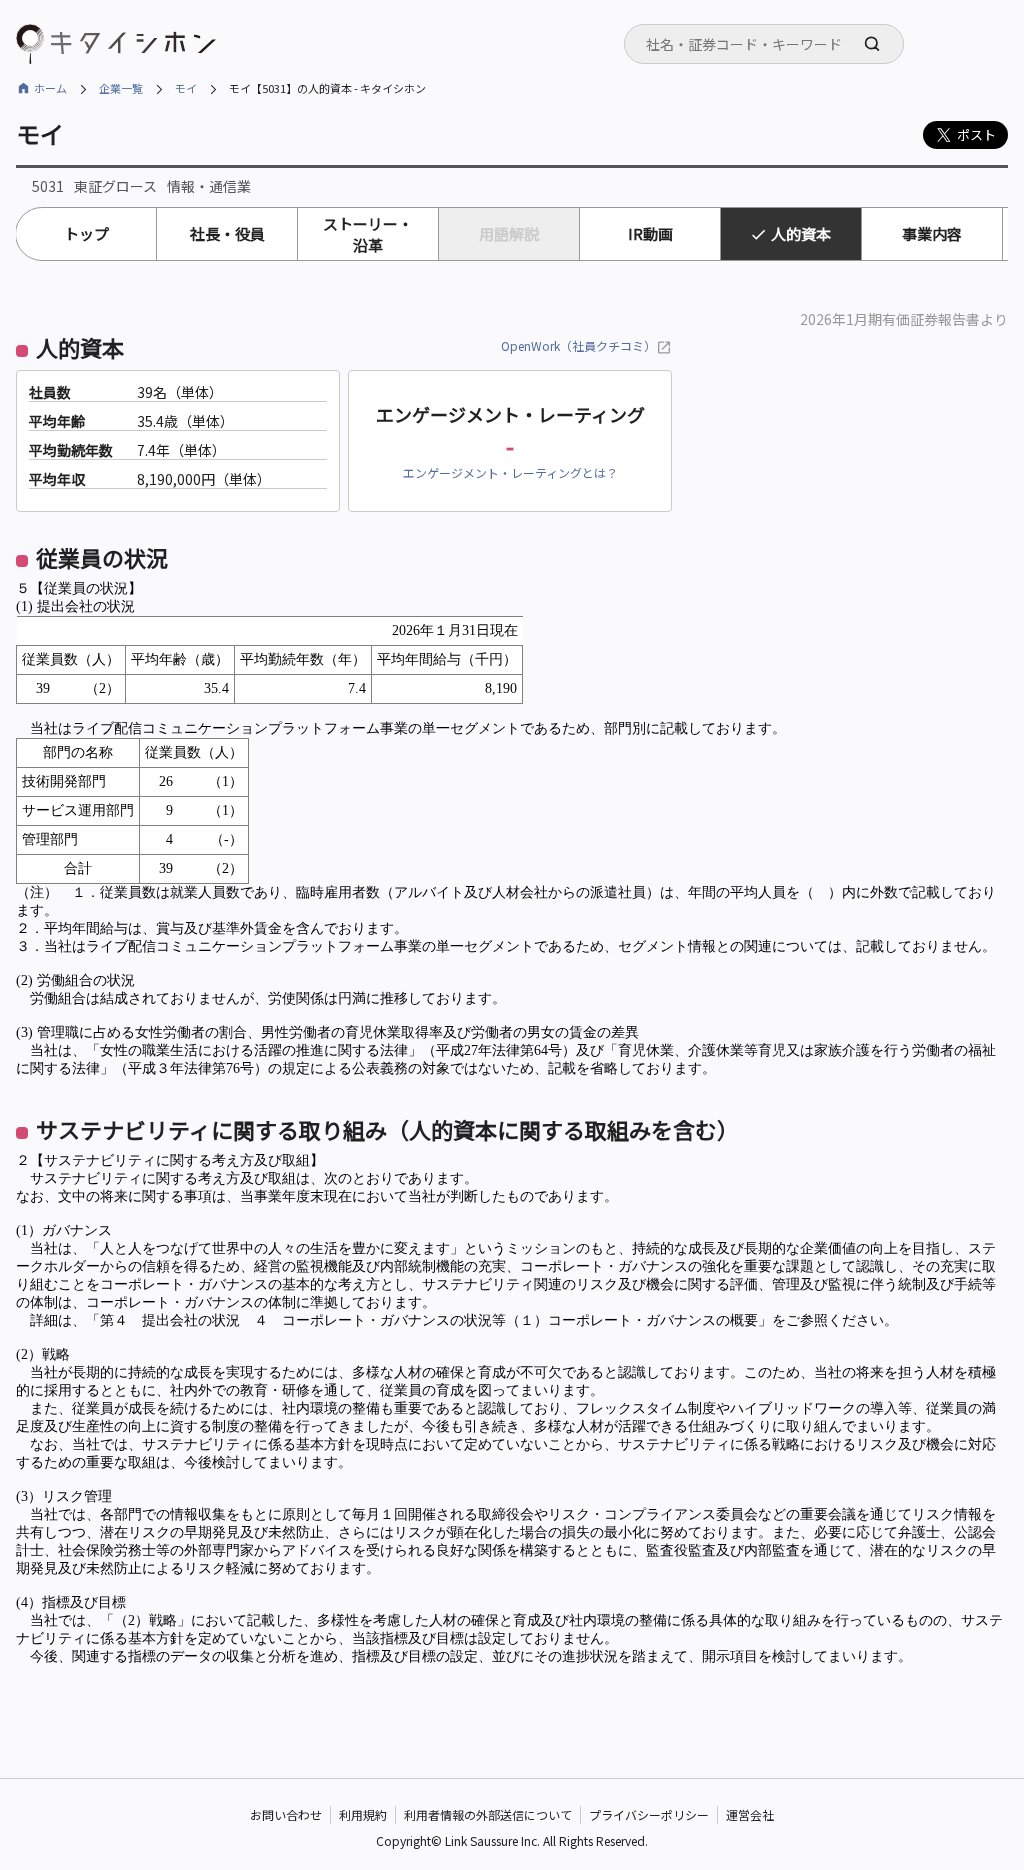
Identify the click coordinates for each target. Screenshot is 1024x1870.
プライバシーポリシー (649, 1814)
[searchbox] (770, 44)
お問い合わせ (286, 1814)
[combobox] (764, 44)
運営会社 (750, 1814)
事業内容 (932, 233)
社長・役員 (227, 233)
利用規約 (363, 1814)
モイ (186, 88)
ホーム (50, 88)
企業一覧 (121, 88)
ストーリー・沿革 (368, 234)
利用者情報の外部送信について (488, 1814)
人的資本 (801, 233)
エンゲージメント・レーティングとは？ (510, 472)
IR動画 (650, 233)
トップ (86, 233)
